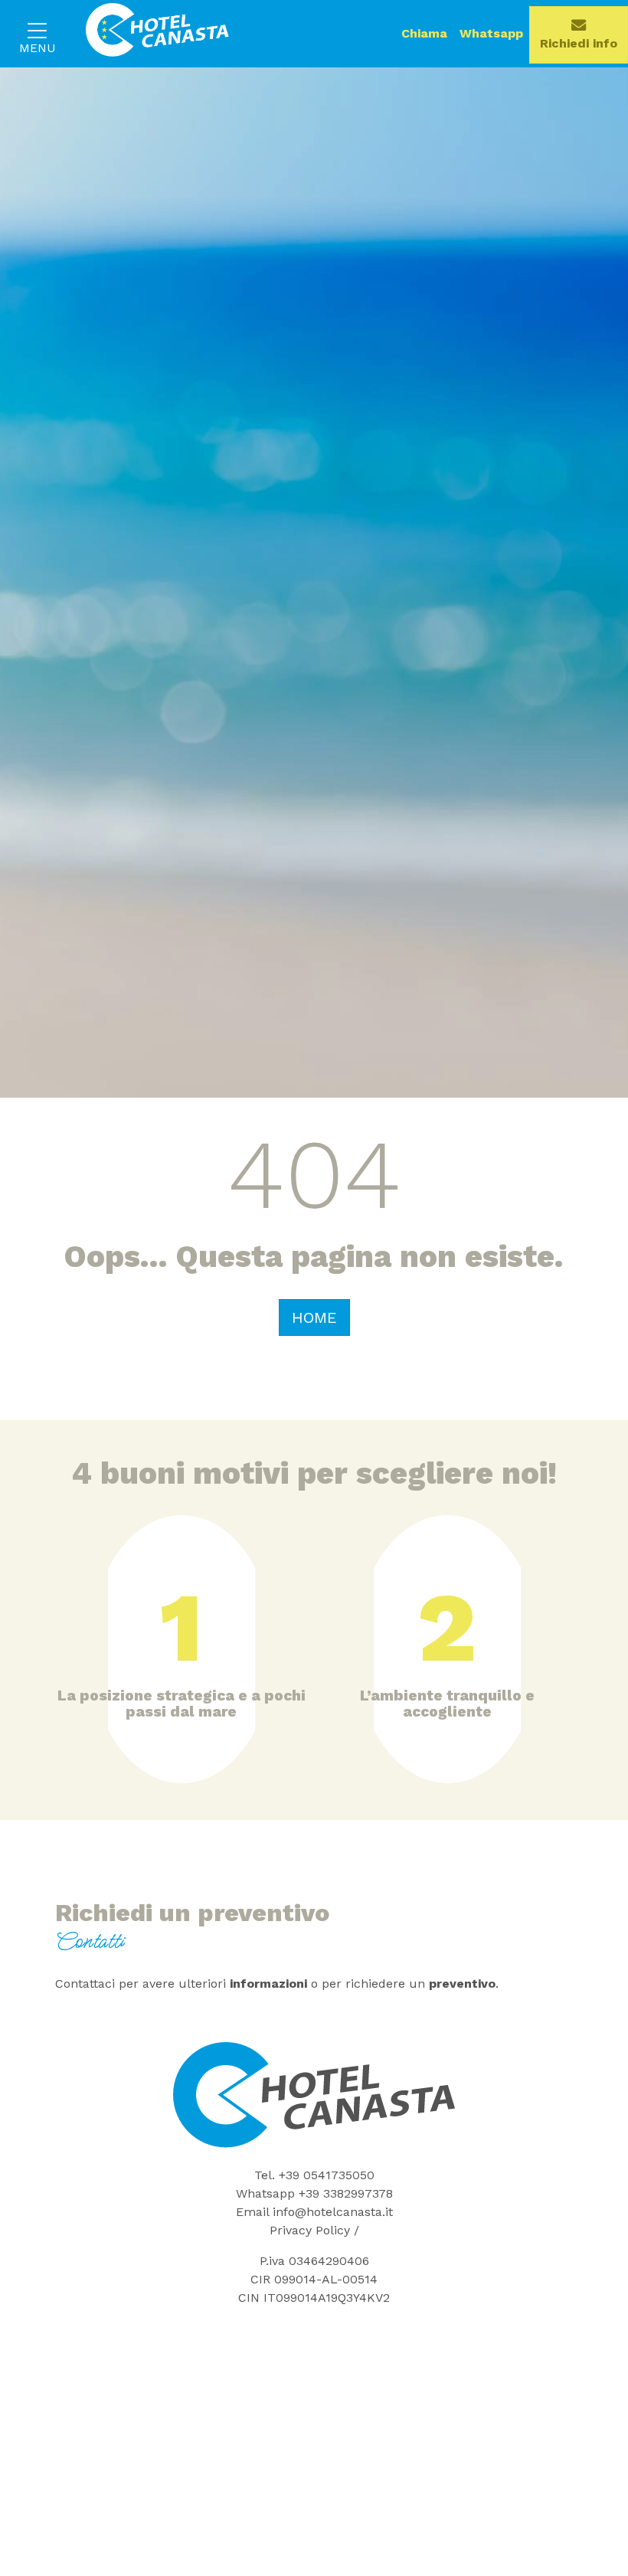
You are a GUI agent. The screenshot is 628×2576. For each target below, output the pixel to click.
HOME (314, 1317)
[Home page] (148, 34)
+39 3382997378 (346, 2193)
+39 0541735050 (327, 2175)
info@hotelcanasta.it (333, 2212)
